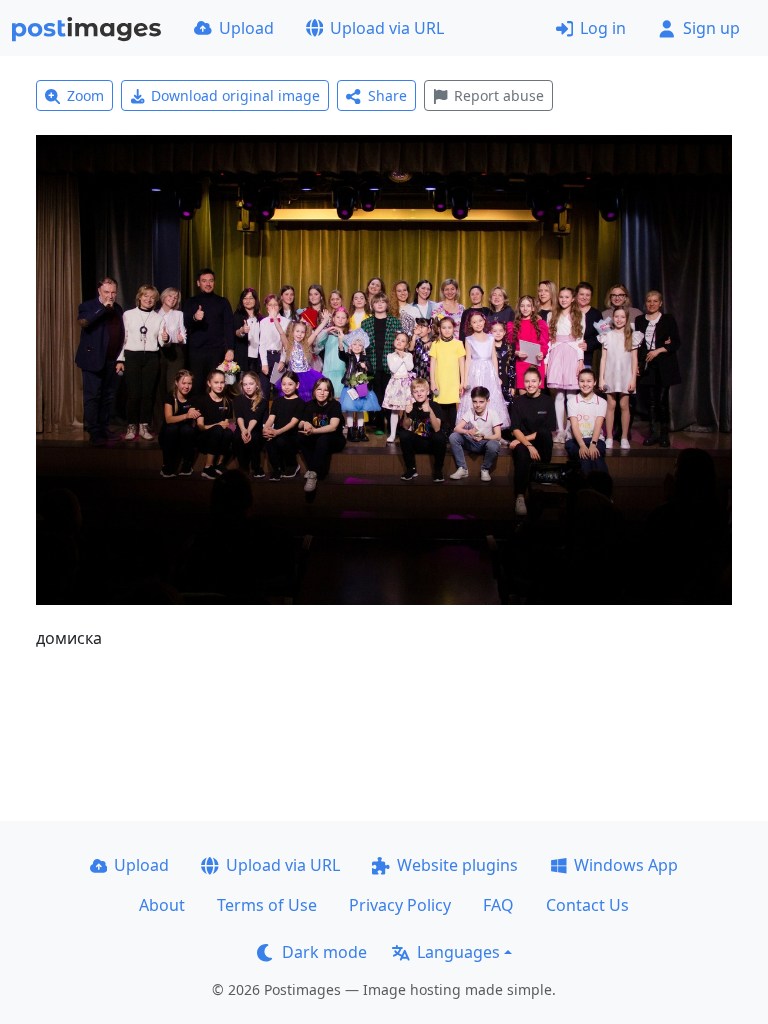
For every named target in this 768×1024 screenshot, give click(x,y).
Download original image (235, 95)
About (162, 905)
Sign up (711, 28)
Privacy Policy (400, 905)
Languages (458, 952)
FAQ (498, 905)
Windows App (626, 865)
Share (387, 95)
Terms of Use (267, 905)
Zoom (85, 95)
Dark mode (324, 952)
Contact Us (587, 905)
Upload (246, 28)
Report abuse (499, 95)
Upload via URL (387, 28)
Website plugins (457, 865)
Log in (603, 28)
